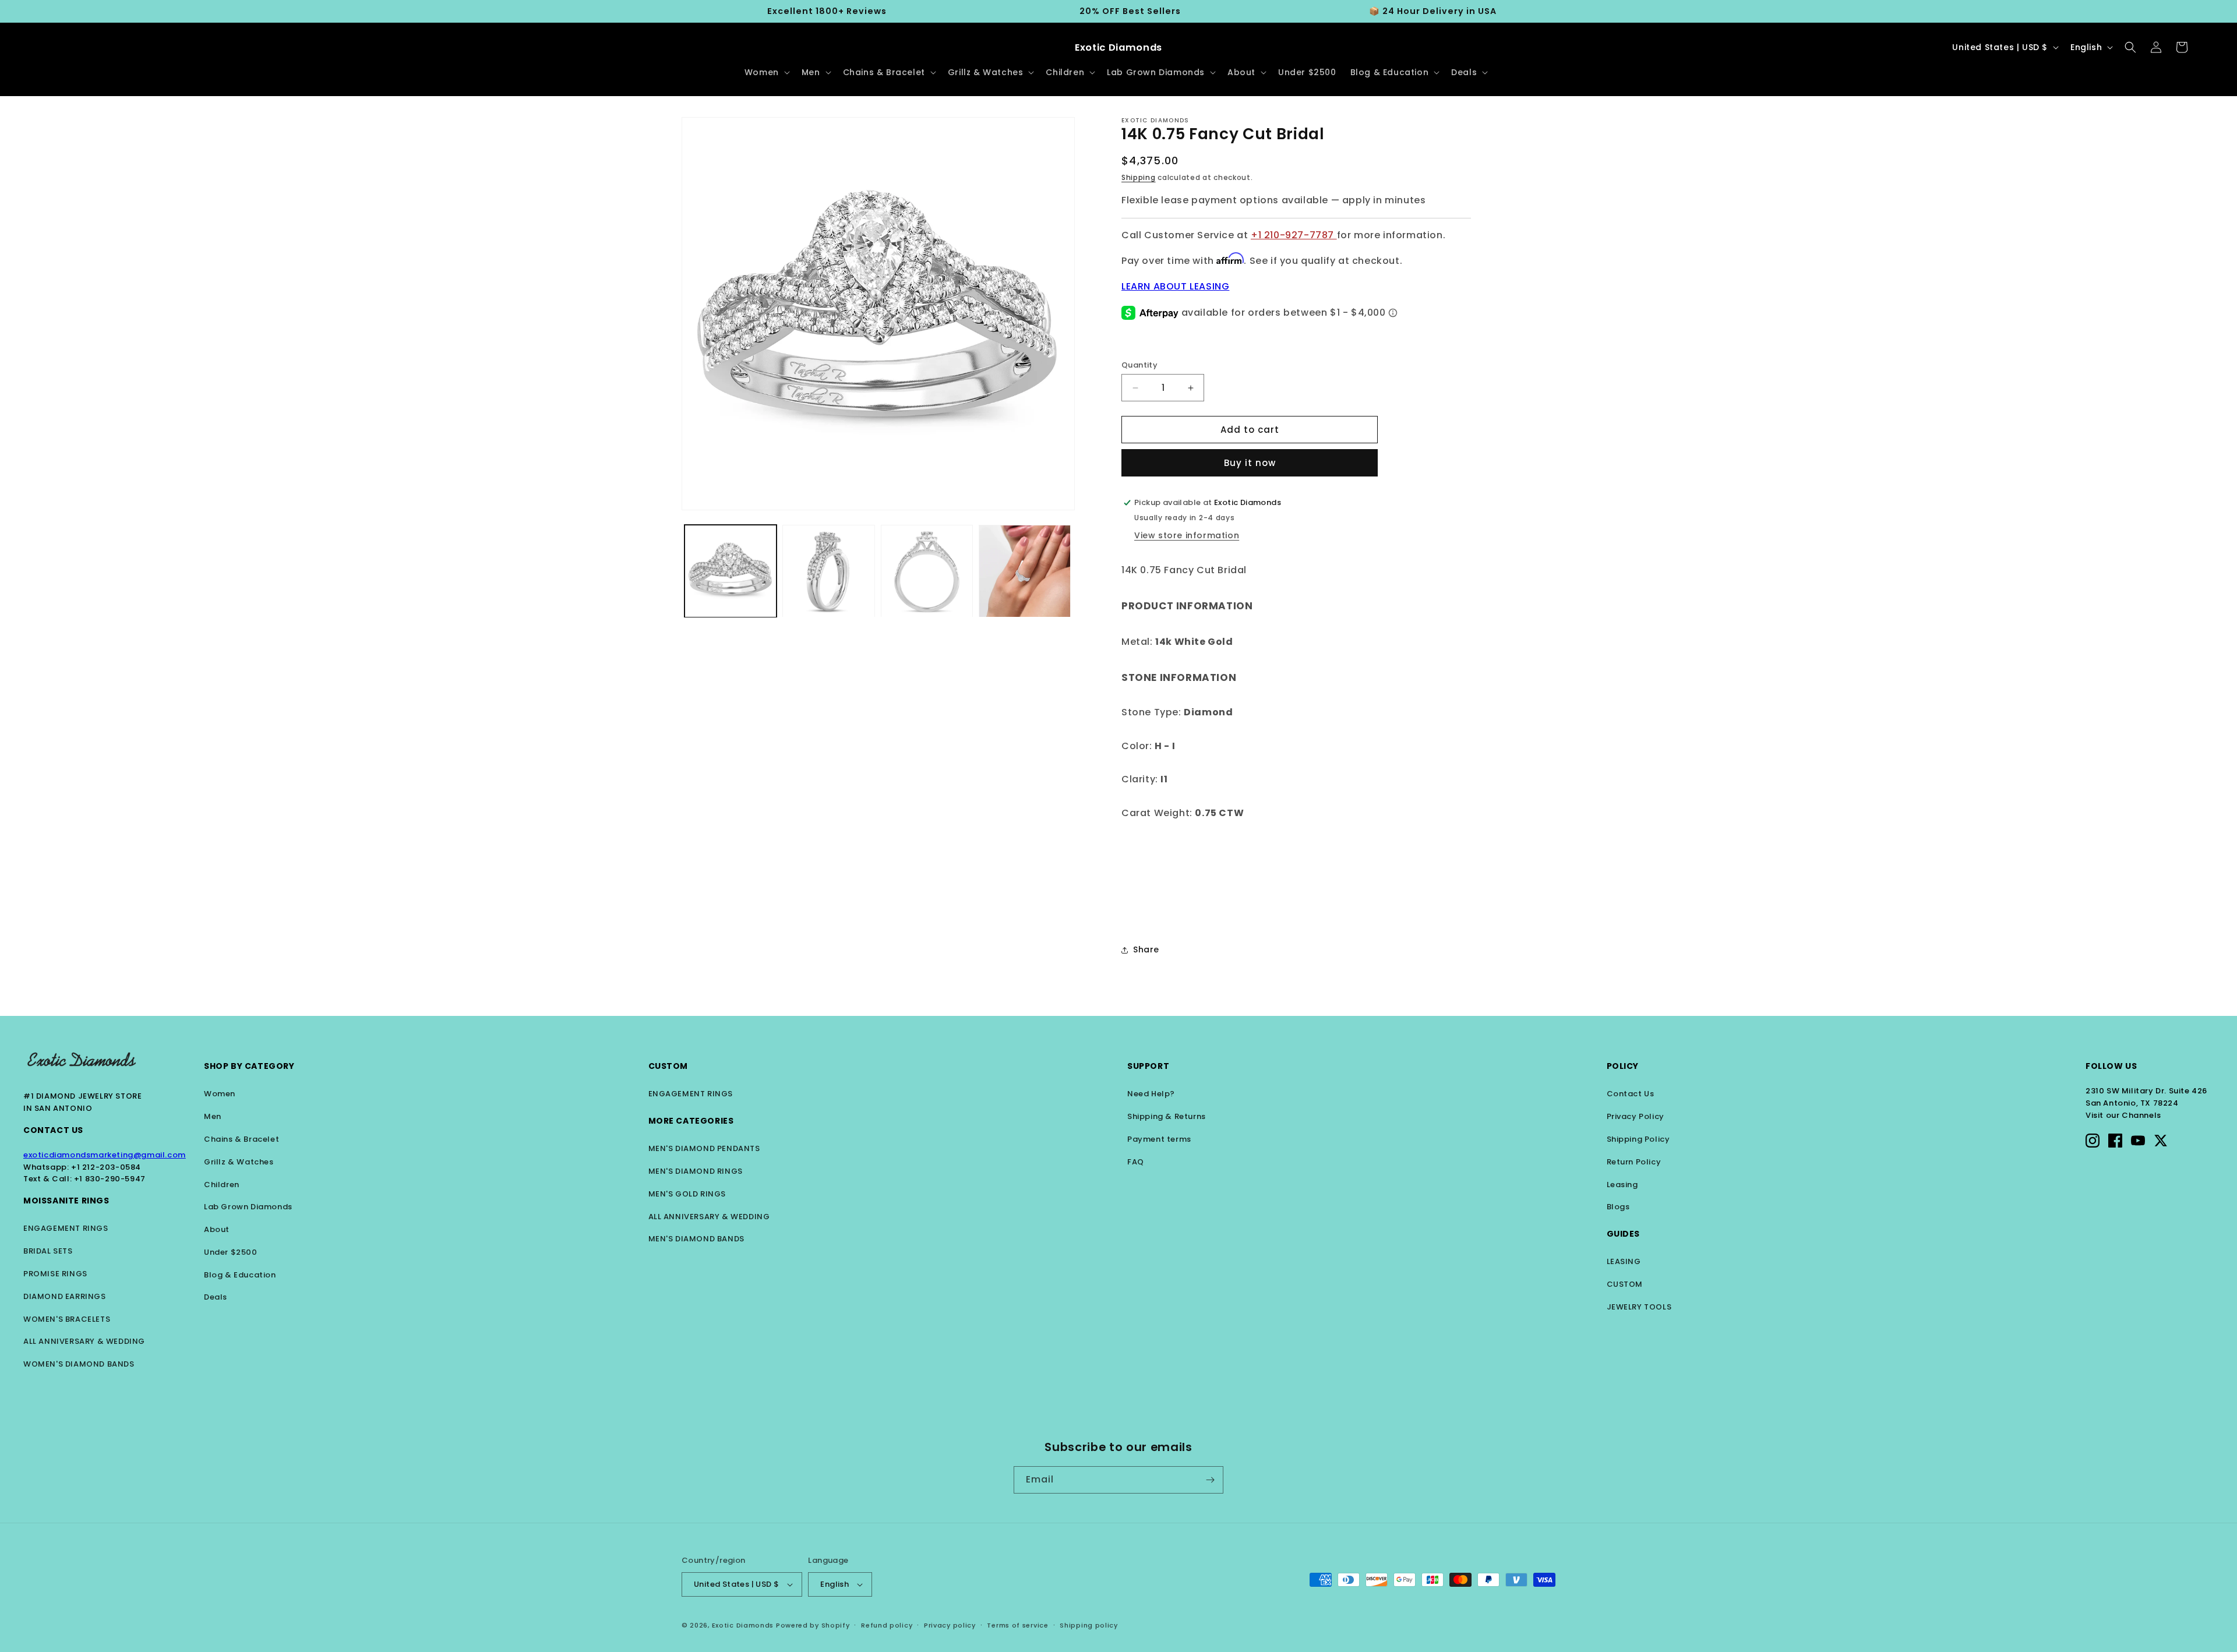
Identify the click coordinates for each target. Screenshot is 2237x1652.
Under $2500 (231, 1252)
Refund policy (887, 1625)
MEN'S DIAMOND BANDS (696, 1239)
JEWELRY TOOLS (1639, 1307)
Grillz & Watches (239, 1162)
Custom (668, 1066)
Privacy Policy (1636, 1116)
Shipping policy (1089, 1625)
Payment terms (1159, 1139)
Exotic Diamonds (743, 1625)
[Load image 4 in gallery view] (1025, 571)
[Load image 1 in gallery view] (731, 571)
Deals (216, 1297)
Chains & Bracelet (241, 1139)
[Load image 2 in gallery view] (828, 571)
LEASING (1624, 1261)
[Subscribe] (1210, 1480)
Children (222, 1185)
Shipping (1139, 177)
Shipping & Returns (1167, 1116)
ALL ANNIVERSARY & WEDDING (84, 1341)
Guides (1624, 1234)
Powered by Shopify (813, 1625)
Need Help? (1151, 1094)
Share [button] (1146, 949)
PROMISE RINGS (55, 1274)
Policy (1623, 1066)
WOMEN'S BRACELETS (67, 1319)
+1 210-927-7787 (1294, 235)
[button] (766, 72)
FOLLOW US (2111, 1066)
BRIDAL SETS (48, 1251)
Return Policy (1634, 1162)
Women (220, 1094)
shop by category (249, 1066)
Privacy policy (950, 1625)
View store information (1187, 535)
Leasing (1622, 1185)
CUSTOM (1625, 1284)
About (217, 1229)
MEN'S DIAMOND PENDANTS (704, 1148)
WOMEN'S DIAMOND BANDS (79, 1364)
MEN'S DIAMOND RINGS (696, 1171)
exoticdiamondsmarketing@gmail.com (105, 1155)
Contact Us (53, 1130)
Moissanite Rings (66, 1201)
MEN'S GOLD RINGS (687, 1194)
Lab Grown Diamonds (248, 1207)
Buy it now (1250, 463)
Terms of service (1017, 1625)
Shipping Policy (1638, 1139)
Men (213, 1116)
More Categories (691, 1121)
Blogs (1618, 1207)
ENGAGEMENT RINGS (66, 1228)
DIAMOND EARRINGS (65, 1296)
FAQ (1136, 1162)
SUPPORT (1148, 1066)
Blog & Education (240, 1275)
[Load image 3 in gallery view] (927, 571)
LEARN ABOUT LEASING (1175, 286)
